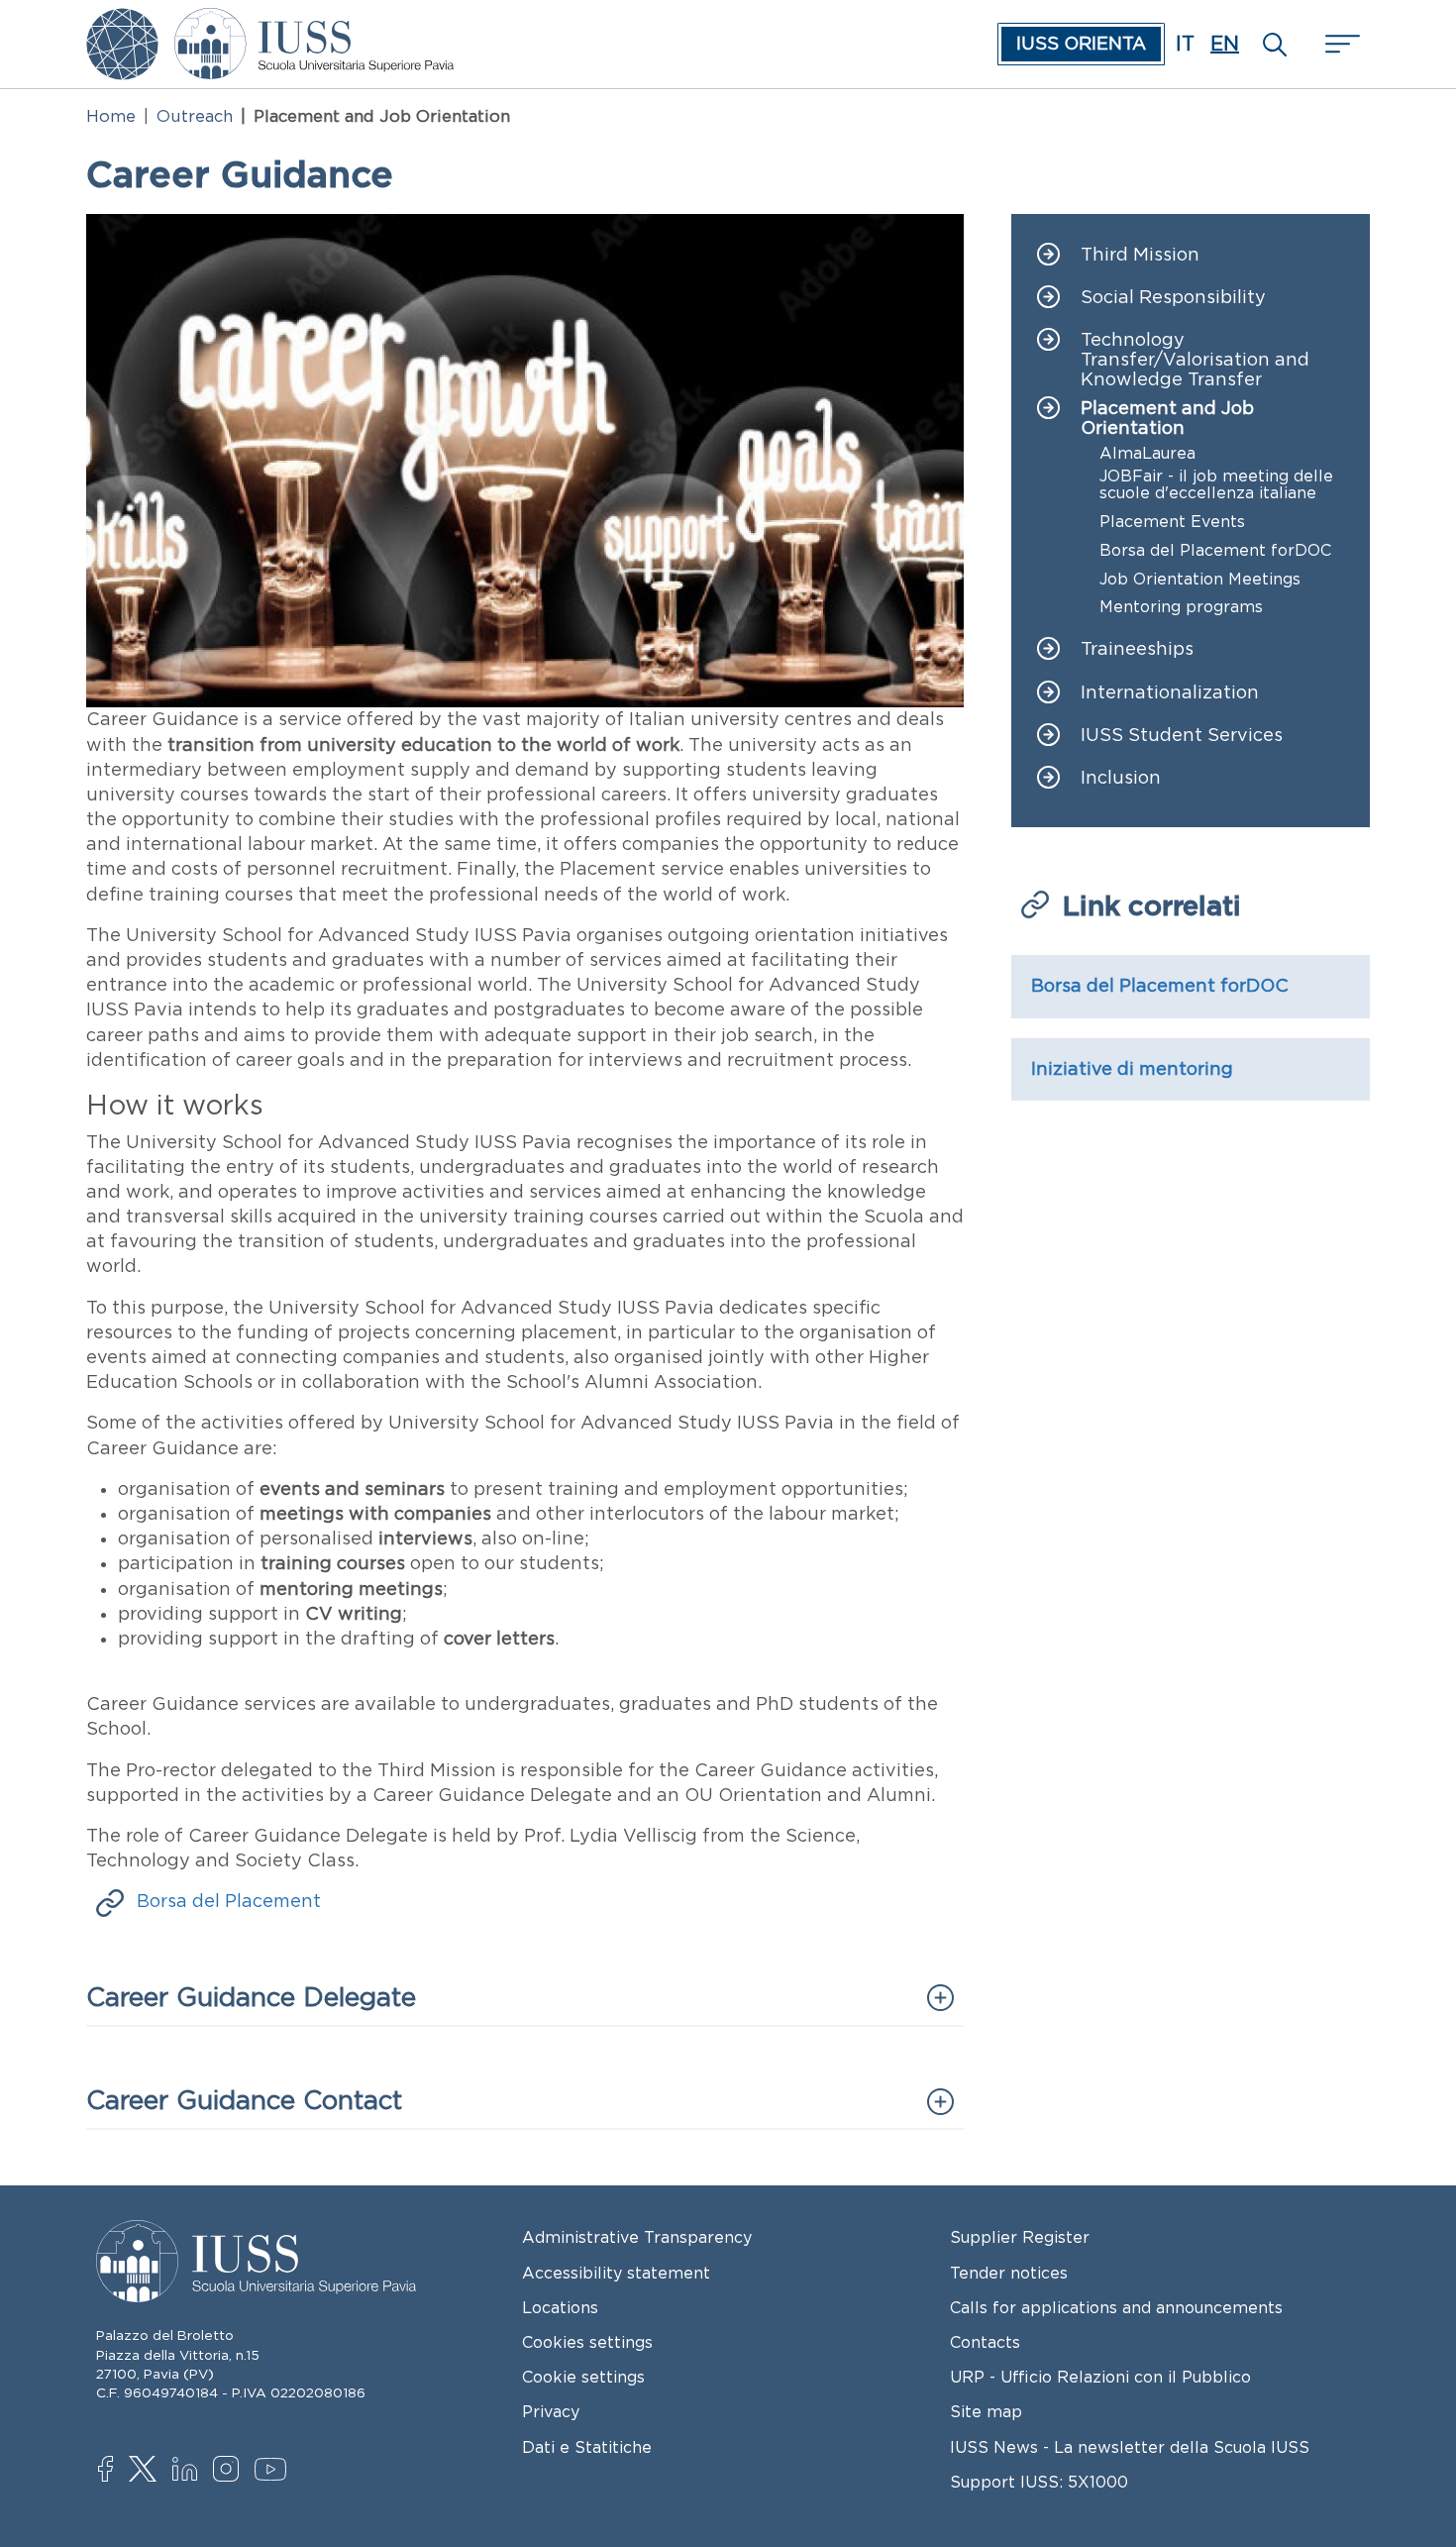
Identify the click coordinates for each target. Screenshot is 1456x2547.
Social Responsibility (1173, 298)
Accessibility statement (616, 2273)
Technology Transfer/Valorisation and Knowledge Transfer (1195, 360)
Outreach (195, 116)
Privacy (551, 2411)
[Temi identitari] (122, 22)
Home (111, 116)
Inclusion (1121, 778)
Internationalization (1170, 693)
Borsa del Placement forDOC (1215, 550)
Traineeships (1137, 649)
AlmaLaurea (1147, 453)
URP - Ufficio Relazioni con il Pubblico (1100, 2377)
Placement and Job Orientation (1167, 419)
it (1185, 44)
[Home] (314, 22)
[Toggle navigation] (1340, 44)
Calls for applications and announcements (1116, 2307)
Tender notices (1009, 2273)
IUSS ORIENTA (1081, 44)
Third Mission (1140, 255)
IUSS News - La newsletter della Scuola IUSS (1130, 2447)
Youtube (272, 2473)
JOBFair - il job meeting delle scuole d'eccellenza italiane (1216, 485)
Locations (560, 2307)
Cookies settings (587, 2342)
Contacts (985, 2342)
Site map (986, 2411)
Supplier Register (1020, 2237)
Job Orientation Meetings (1200, 579)
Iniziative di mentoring (1132, 1069)
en (1225, 44)
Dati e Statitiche (587, 2447)
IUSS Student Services (1182, 736)
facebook (115, 2471)
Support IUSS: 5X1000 (1039, 2482)
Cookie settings (583, 2377)
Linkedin (190, 2472)
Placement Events (1172, 522)
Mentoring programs (1181, 607)
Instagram (230, 2471)
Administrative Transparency (637, 2237)
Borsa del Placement (229, 1901)
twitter (146, 2471)
